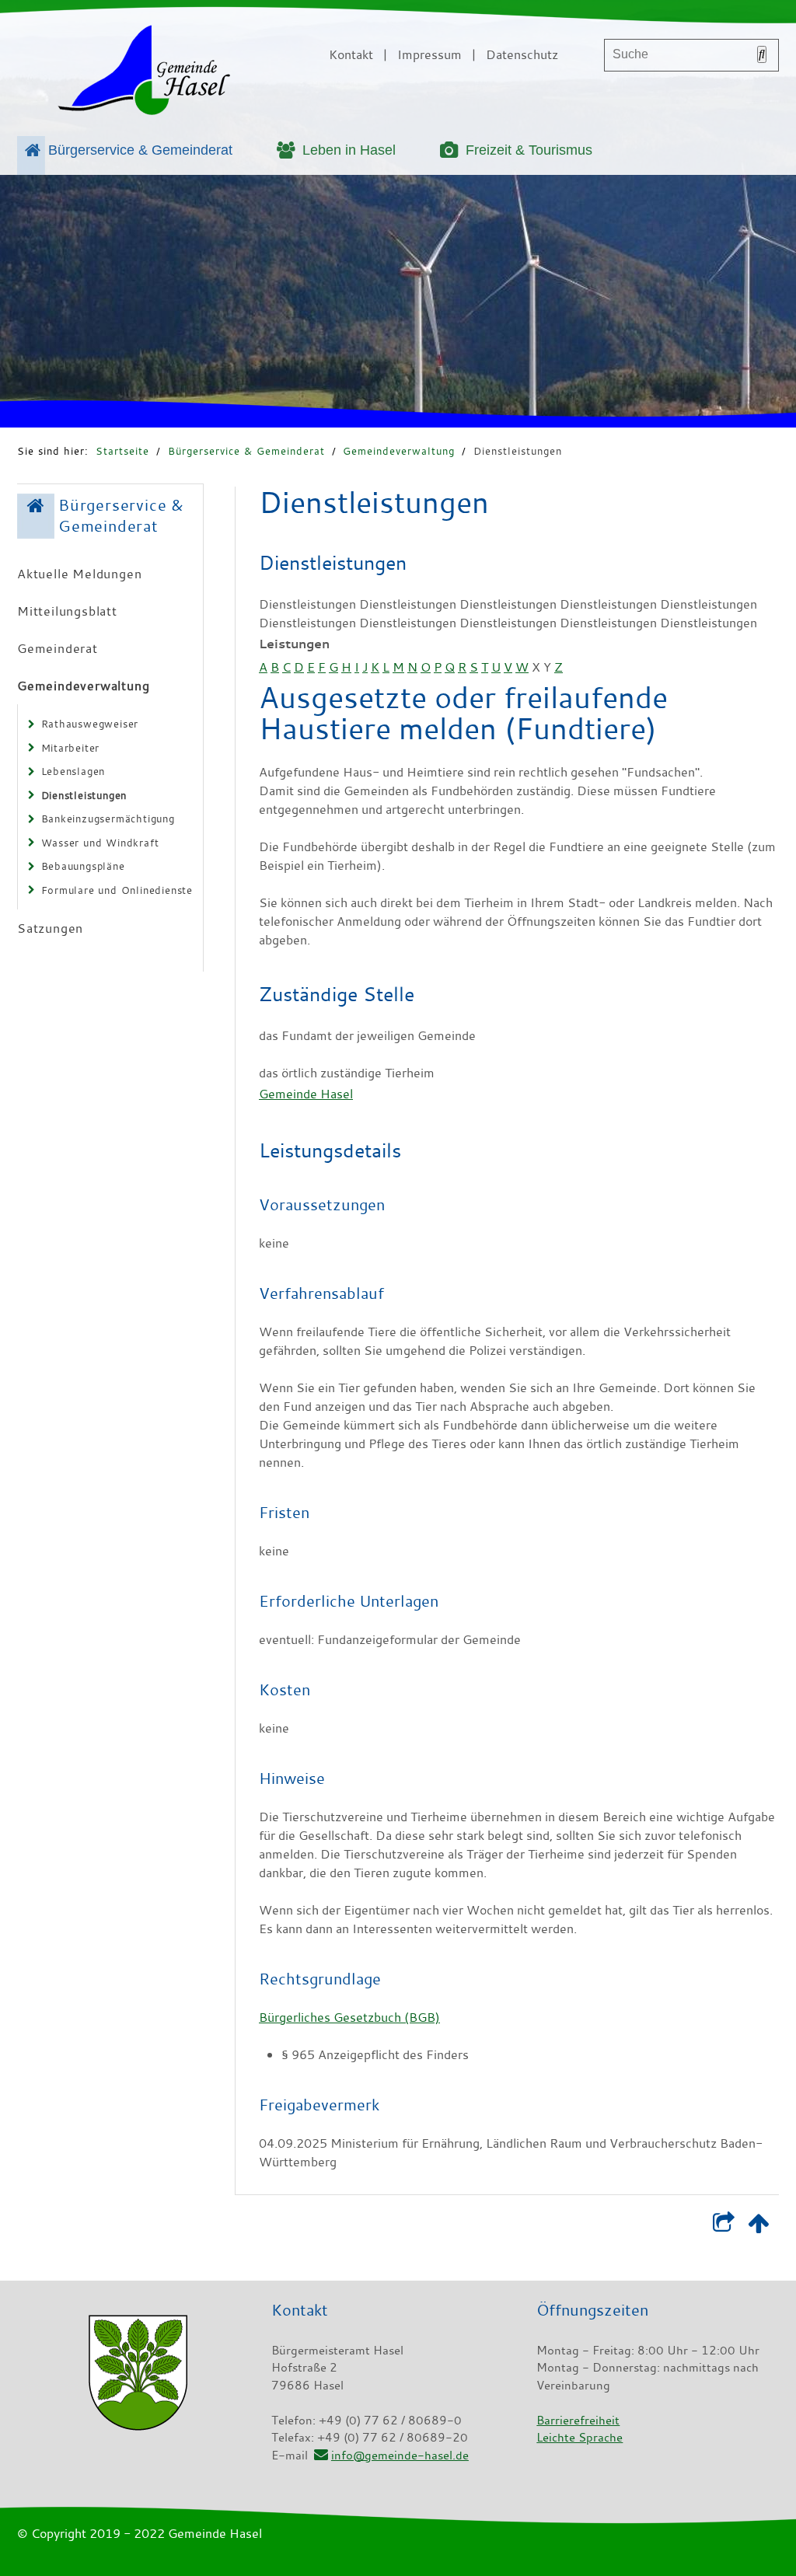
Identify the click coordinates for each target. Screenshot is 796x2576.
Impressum (429, 54)
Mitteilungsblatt (67, 611)
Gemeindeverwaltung (399, 451)
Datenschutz (522, 54)
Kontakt (351, 54)
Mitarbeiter (71, 748)
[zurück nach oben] (758, 2226)
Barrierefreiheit (578, 2420)
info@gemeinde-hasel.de (400, 2455)
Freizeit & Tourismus (529, 150)
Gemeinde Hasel (306, 1094)
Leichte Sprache (580, 2437)
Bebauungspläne (83, 866)
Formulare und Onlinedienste (117, 890)
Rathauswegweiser (90, 724)
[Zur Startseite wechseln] (144, 73)
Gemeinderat (58, 648)
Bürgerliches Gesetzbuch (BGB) (349, 2017)
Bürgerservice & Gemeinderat (140, 150)
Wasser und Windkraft (100, 843)
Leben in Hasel (349, 150)
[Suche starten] (762, 54)
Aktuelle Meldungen (79, 574)
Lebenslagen (73, 771)
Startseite (122, 451)
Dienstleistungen (518, 451)
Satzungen (50, 928)
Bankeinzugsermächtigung (108, 819)
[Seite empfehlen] (723, 2226)
